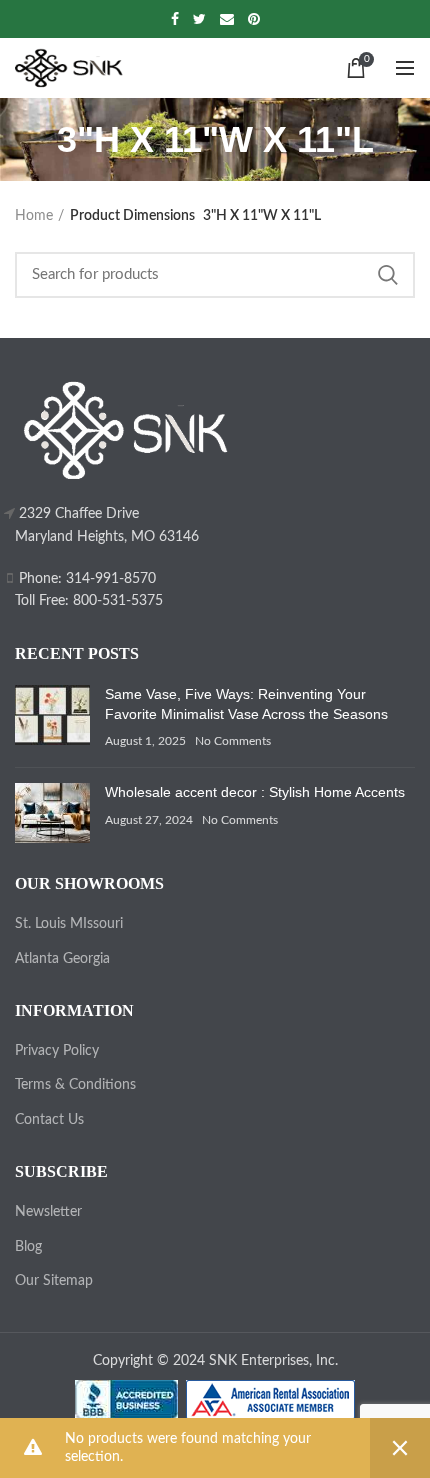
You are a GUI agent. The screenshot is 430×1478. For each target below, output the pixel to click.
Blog (28, 1247)
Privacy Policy (57, 1051)
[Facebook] (175, 19)
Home (34, 216)
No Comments (233, 741)
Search (388, 275)
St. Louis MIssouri (69, 924)
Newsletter (48, 1212)
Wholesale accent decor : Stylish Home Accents (255, 792)
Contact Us (49, 1120)
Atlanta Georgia (62, 959)
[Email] (227, 19)
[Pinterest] (254, 19)
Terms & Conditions (75, 1085)
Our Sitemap (54, 1281)
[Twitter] (199, 19)
